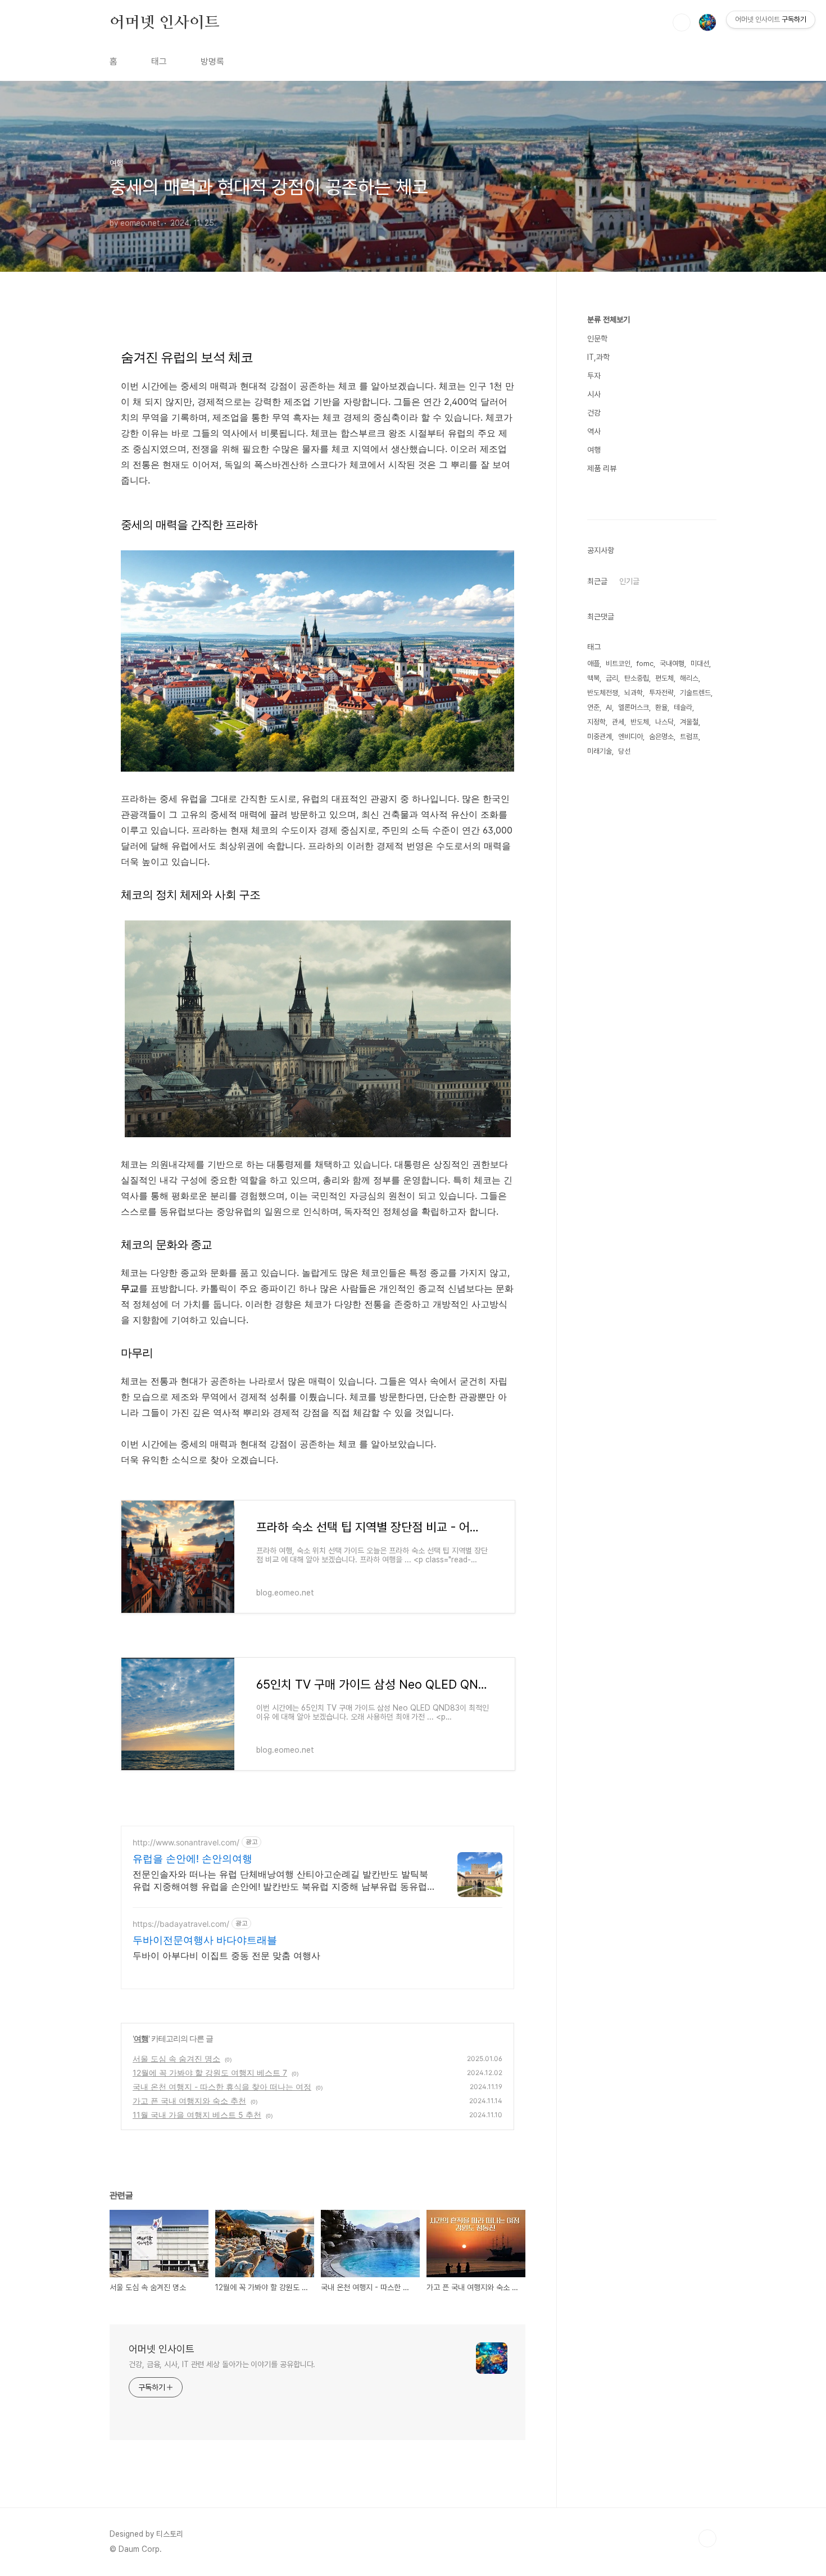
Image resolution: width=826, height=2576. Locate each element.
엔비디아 (630, 737)
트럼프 (689, 737)
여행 (141, 2038)
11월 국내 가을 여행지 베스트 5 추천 (197, 2115)
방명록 (212, 61)
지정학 (596, 722)
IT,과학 (598, 357)
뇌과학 (634, 693)
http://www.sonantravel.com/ (186, 1842)
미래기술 (600, 751)
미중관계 (600, 737)
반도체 (640, 722)
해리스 (689, 678)
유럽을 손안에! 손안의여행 (192, 1859)
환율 (661, 707)
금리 (612, 678)
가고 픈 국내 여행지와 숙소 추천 (189, 2101)
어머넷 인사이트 (164, 22)
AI (609, 707)
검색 (682, 22)
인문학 (597, 339)
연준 (593, 707)
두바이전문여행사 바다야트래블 (205, 1940)
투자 (594, 376)
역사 (594, 431)
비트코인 (618, 664)
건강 (594, 413)
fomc (645, 664)
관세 (618, 722)
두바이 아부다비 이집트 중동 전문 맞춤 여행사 (226, 1955)
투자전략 (661, 693)
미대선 (700, 664)
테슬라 (683, 707)
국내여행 (672, 664)
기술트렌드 (695, 693)
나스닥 (664, 722)
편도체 (664, 678)
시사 (594, 394)
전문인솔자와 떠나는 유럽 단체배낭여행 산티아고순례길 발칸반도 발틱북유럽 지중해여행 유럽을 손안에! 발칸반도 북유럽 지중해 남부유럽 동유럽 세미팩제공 (280, 1880)
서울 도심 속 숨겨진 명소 (176, 2058)
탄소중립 (637, 678)
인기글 (629, 581)
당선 (624, 751)
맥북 (593, 678)
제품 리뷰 (602, 468)
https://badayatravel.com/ (181, 1924)
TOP (707, 2538)
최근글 (597, 581)
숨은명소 (661, 737)
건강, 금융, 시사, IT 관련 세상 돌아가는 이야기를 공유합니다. (222, 2364)
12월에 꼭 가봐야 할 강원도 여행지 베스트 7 (210, 2073)
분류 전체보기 (609, 320)
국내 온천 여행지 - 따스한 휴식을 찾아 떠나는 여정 (222, 2087)
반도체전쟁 (603, 693)
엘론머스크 (634, 707)
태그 (159, 61)
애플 (593, 664)
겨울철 (689, 722)
